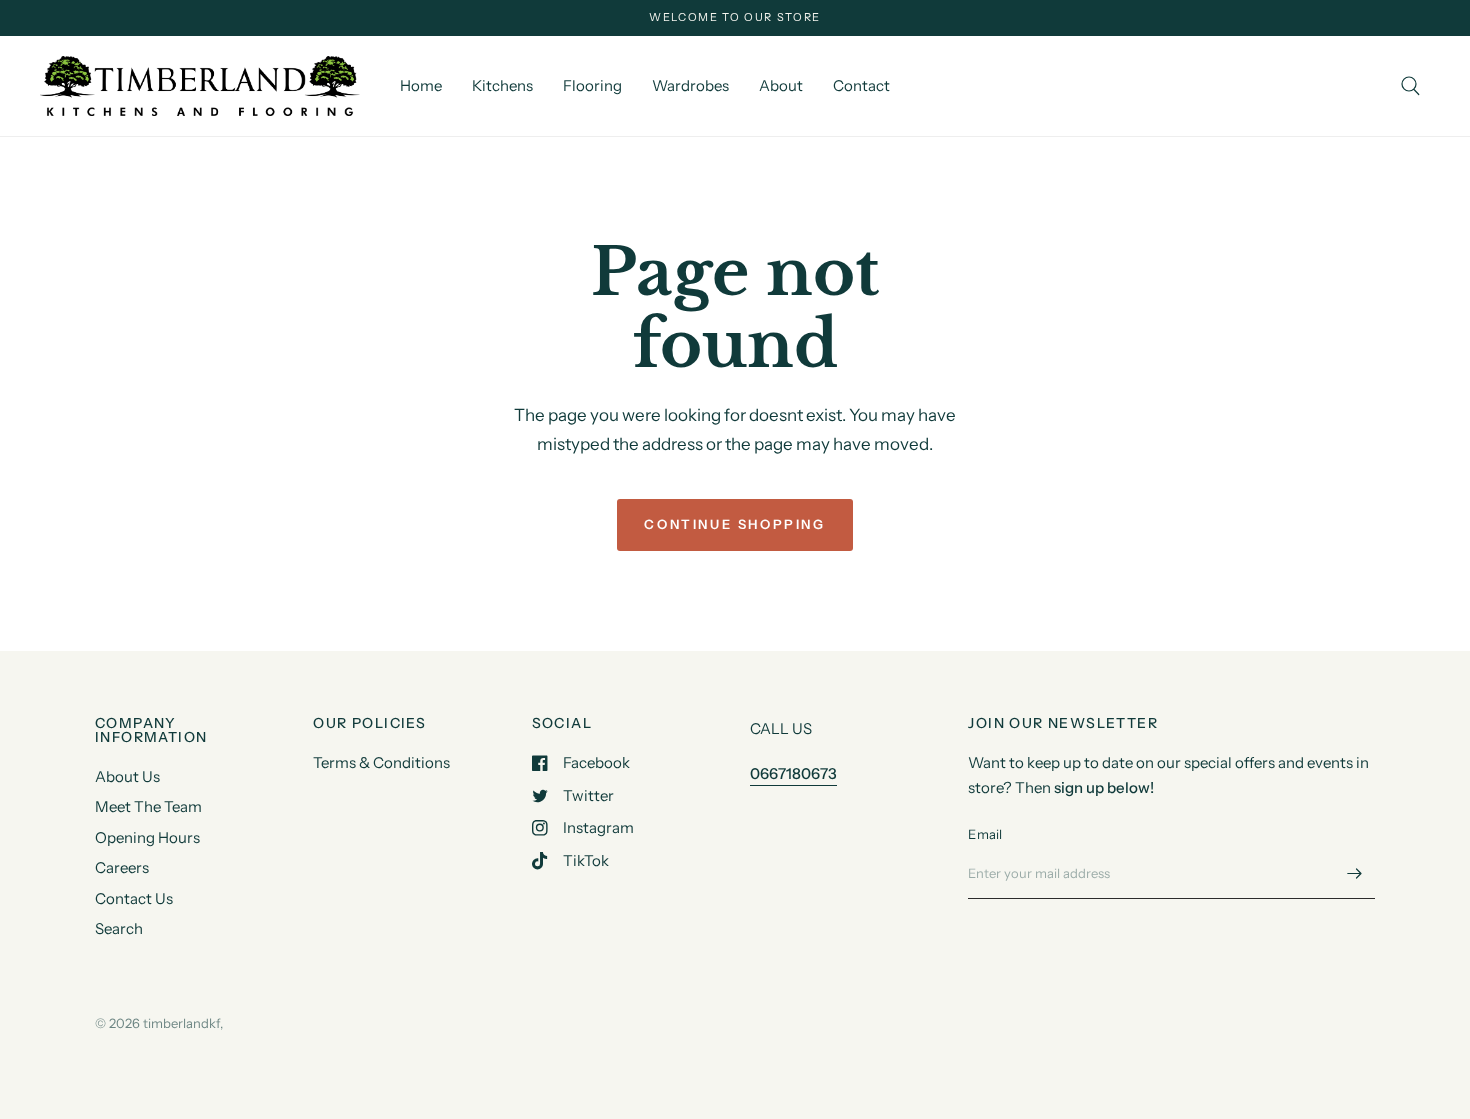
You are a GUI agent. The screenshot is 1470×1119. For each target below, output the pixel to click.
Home (421, 85)
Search (119, 928)
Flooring (592, 85)
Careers (122, 867)
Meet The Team (148, 806)
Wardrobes (690, 85)
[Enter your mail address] (1355, 873)
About (781, 85)
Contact (861, 85)
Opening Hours (147, 837)
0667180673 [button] (793, 773)
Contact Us (134, 898)
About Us (127, 776)
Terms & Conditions (381, 762)
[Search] (1410, 86)
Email (985, 834)
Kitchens (502, 85)
